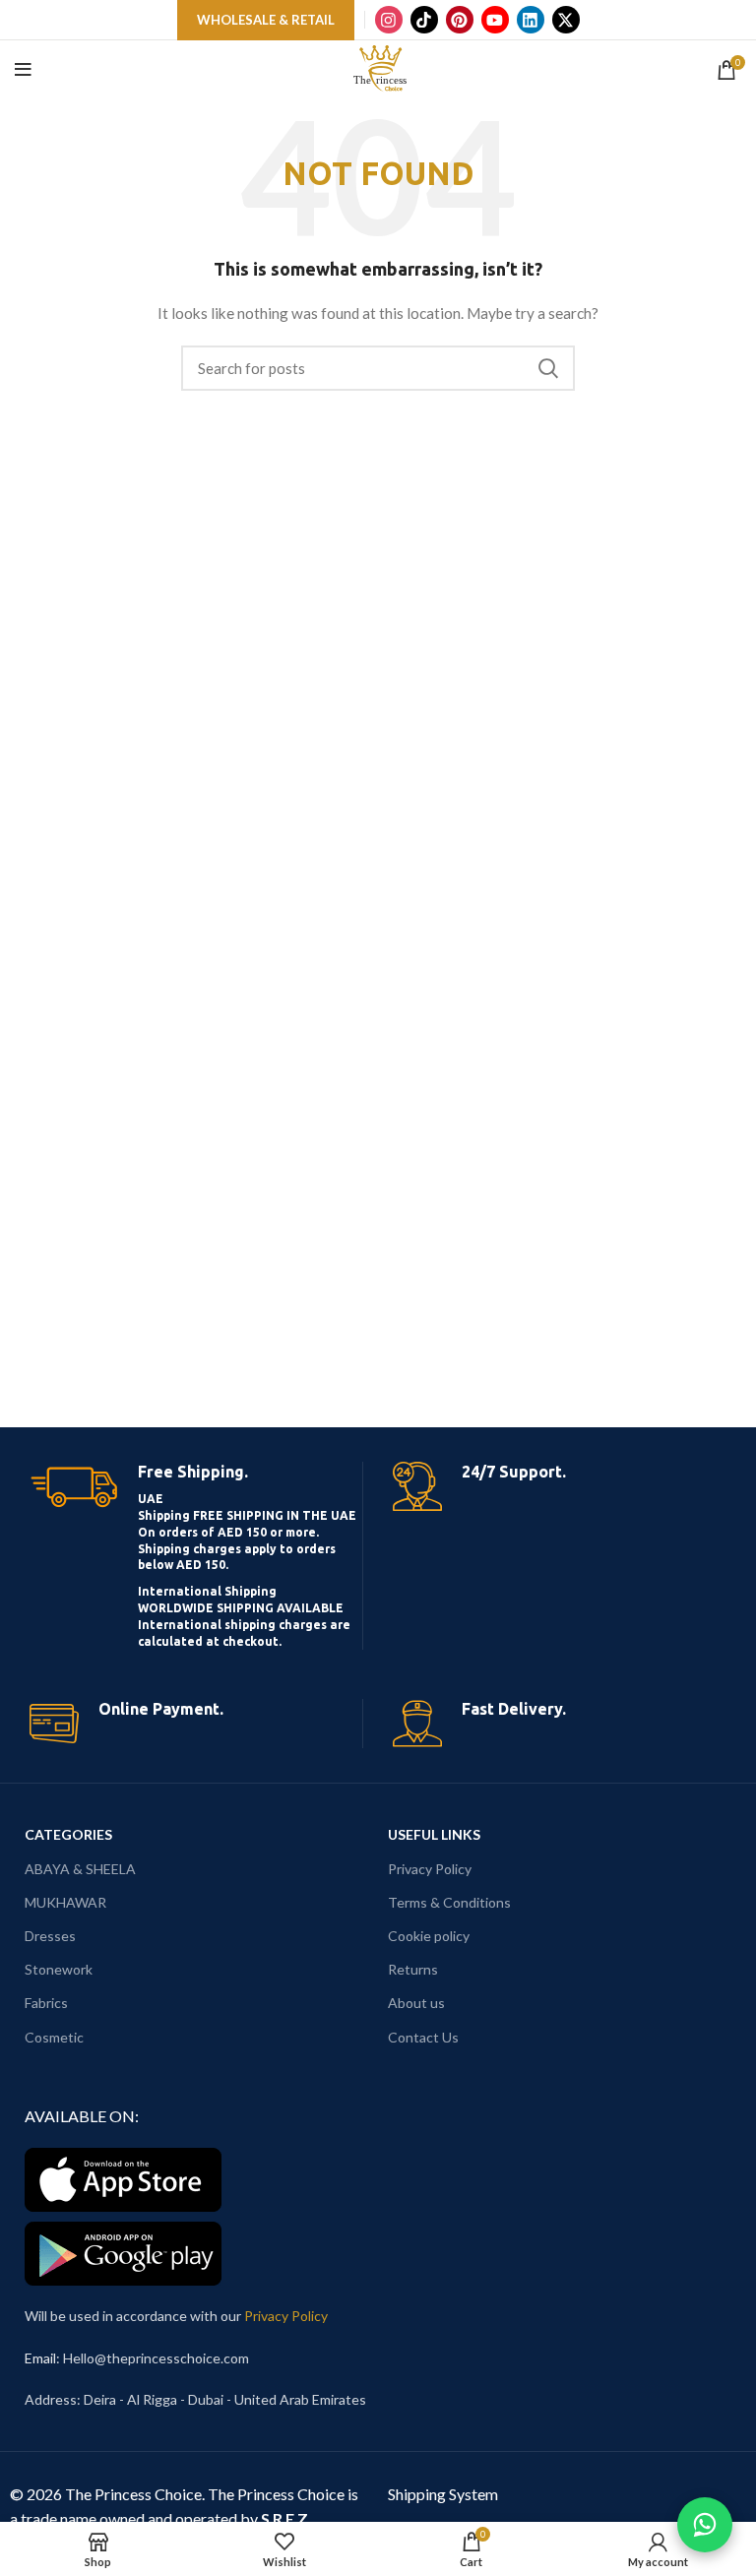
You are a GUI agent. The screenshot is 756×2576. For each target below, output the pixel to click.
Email (40, 2358)
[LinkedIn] (531, 20)
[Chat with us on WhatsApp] (705, 2525)
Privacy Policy (430, 1869)
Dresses (50, 1936)
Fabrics (46, 2003)
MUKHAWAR (65, 1902)
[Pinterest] (460, 20)
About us (416, 2003)
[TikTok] (424, 20)
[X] (566, 20)
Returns (413, 1969)
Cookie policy (429, 1936)
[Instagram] (389, 20)
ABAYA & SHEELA (80, 1869)
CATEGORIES (68, 1834)
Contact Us (423, 2037)
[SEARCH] (548, 368)
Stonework (59, 1969)
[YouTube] (495, 20)
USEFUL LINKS (434, 1834)
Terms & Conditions (449, 1902)
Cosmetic (54, 2037)
